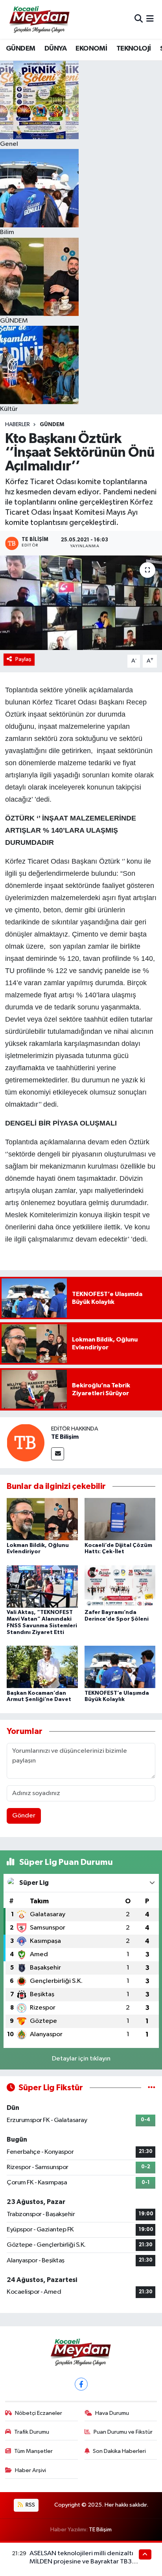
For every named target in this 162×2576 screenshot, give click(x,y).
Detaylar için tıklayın (81, 2059)
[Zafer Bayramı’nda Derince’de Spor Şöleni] (120, 1586)
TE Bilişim (65, 1437)
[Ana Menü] (150, 19)
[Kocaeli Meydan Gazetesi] (40, 19)
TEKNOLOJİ (134, 49)
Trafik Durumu (32, 2432)
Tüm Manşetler (33, 2451)
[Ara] (139, 19)
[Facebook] (81, 2384)
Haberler (17, 425)
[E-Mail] (58, 1454)
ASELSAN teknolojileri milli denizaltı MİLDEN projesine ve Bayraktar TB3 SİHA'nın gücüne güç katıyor (81, 2562)
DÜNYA (55, 49)
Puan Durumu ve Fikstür (123, 2432)
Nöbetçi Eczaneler (39, 2413)
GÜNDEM (20, 49)
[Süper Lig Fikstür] (152, 2088)
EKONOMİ (91, 49)
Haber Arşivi (30, 2470)
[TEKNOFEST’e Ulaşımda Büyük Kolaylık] (120, 1667)
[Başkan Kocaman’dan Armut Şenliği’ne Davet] (42, 1667)
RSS (30, 2505)
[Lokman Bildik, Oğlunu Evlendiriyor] (42, 1519)
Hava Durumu (112, 2413)
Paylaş (23, 659)
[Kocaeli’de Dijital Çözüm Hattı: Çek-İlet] (120, 1519)
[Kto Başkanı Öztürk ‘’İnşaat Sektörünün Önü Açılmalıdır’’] (81, 603)
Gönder (24, 1816)
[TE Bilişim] (26, 1442)
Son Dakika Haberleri (119, 2451)
